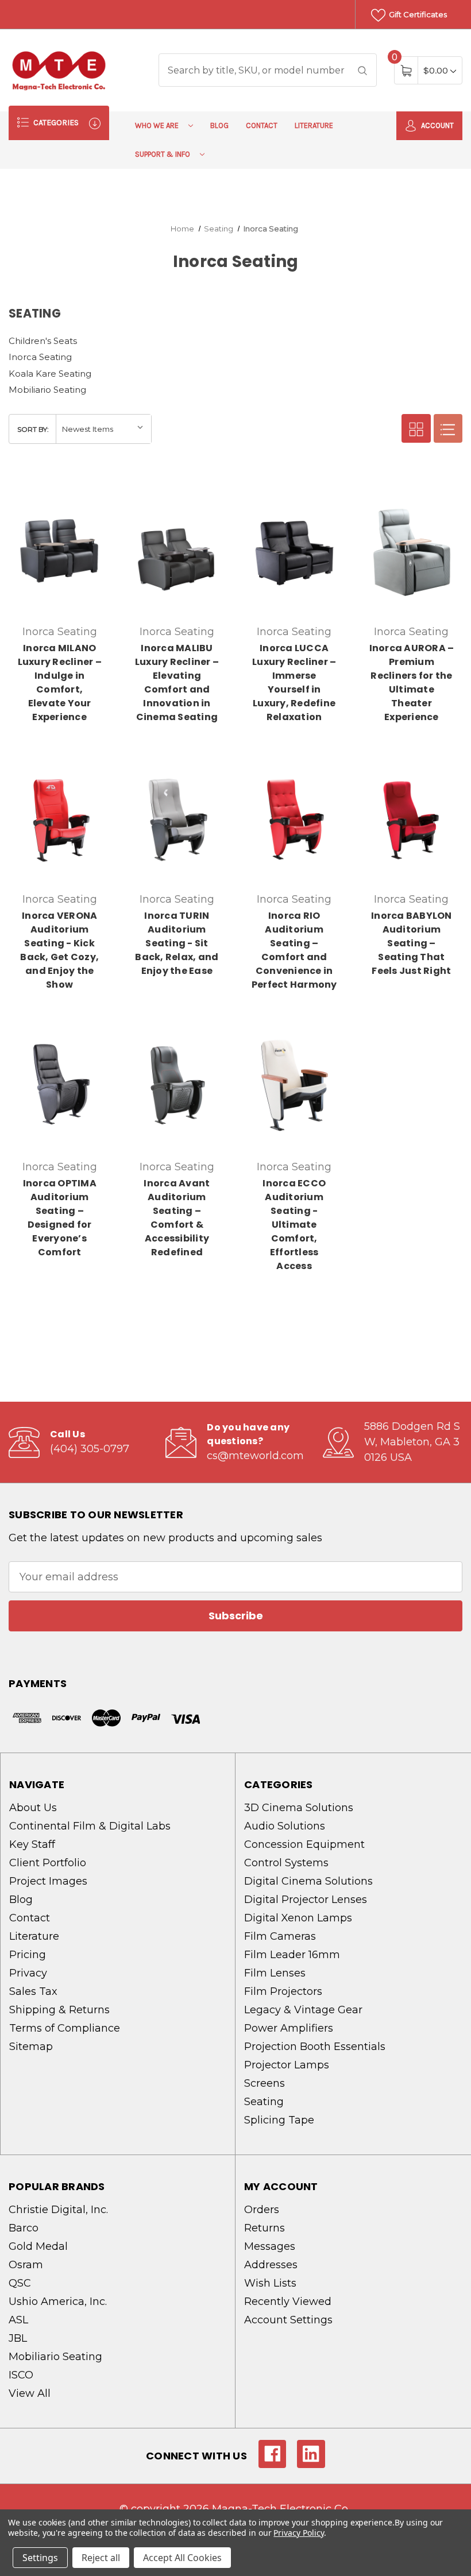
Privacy (28, 1973)
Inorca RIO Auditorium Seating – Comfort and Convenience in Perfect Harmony (294, 950)
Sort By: (33, 429)
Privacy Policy (298, 2533)
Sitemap (31, 2047)
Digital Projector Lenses (306, 1900)
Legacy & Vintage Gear (303, 2010)
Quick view (64, 494)
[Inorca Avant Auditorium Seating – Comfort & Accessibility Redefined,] (177, 1085)
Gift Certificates (417, 14)
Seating (264, 2102)
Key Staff (32, 1844)
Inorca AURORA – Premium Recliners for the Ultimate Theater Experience (412, 682)
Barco (24, 2228)
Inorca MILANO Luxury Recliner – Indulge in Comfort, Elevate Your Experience (60, 682)
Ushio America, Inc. (58, 2302)
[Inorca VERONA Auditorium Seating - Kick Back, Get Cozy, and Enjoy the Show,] (59, 817)
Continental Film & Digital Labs (90, 1826)
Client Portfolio (48, 1863)
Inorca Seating (40, 357)
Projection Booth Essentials (315, 2047)
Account (437, 125)
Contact (262, 125)
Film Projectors (283, 1991)
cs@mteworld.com (255, 1456)
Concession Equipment (304, 1844)
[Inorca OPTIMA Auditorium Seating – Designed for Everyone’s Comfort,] (59, 1085)
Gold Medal (38, 2246)
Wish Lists (270, 2283)
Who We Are (158, 125)
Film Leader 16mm (292, 1955)
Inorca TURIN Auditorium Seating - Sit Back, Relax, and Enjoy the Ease (177, 943)
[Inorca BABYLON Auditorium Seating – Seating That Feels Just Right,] (412, 817)
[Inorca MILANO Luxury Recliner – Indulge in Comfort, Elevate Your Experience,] (59, 550)
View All (30, 2393)
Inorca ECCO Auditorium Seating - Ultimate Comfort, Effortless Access (294, 1225)
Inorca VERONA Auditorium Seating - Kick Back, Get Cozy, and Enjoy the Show (59, 950)
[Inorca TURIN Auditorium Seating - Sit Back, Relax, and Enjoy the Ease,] (177, 817)
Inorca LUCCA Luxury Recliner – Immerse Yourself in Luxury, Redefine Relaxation (294, 682)
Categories (55, 123)
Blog (219, 125)
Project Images (48, 1881)
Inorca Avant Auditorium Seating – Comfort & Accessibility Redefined (177, 1218)
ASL (18, 2320)
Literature (314, 125)
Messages (270, 2246)
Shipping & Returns (59, 2010)
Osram (26, 2265)
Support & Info (163, 154)
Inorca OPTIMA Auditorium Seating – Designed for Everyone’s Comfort (60, 1218)
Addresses (271, 2265)
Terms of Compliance (65, 2028)
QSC (20, 2283)
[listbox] (103, 429)
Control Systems (286, 1863)
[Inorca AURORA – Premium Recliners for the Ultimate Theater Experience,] (412, 550)
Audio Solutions (285, 1826)
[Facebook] (273, 2454)
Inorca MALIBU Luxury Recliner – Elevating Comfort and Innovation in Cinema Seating (177, 682)
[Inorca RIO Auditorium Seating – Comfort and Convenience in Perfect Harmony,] (294, 817)
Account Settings (288, 2320)
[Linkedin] (311, 2454)
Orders (262, 2210)
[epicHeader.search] (362, 70)
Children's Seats (43, 341)
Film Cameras (280, 1936)
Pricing (28, 1955)
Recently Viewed (288, 2302)
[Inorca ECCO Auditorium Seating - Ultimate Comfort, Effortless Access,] (294, 1085)
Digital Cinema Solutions (308, 1881)
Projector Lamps (287, 2065)
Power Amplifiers (289, 2028)
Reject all (101, 2558)
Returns (265, 2228)
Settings (40, 2558)
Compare (93, 494)
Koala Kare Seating (50, 374)
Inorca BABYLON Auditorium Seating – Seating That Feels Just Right (412, 943)
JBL (18, 2338)
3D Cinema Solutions (299, 1808)
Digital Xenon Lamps (298, 1918)
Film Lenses (275, 1973)
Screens (265, 2083)
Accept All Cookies (182, 2558)
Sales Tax (33, 1991)
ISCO (21, 2375)
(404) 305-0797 (90, 1449)
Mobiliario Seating (47, 390)
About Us (33, 1808)
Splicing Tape (279, 2120)
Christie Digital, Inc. (58, 2210)
